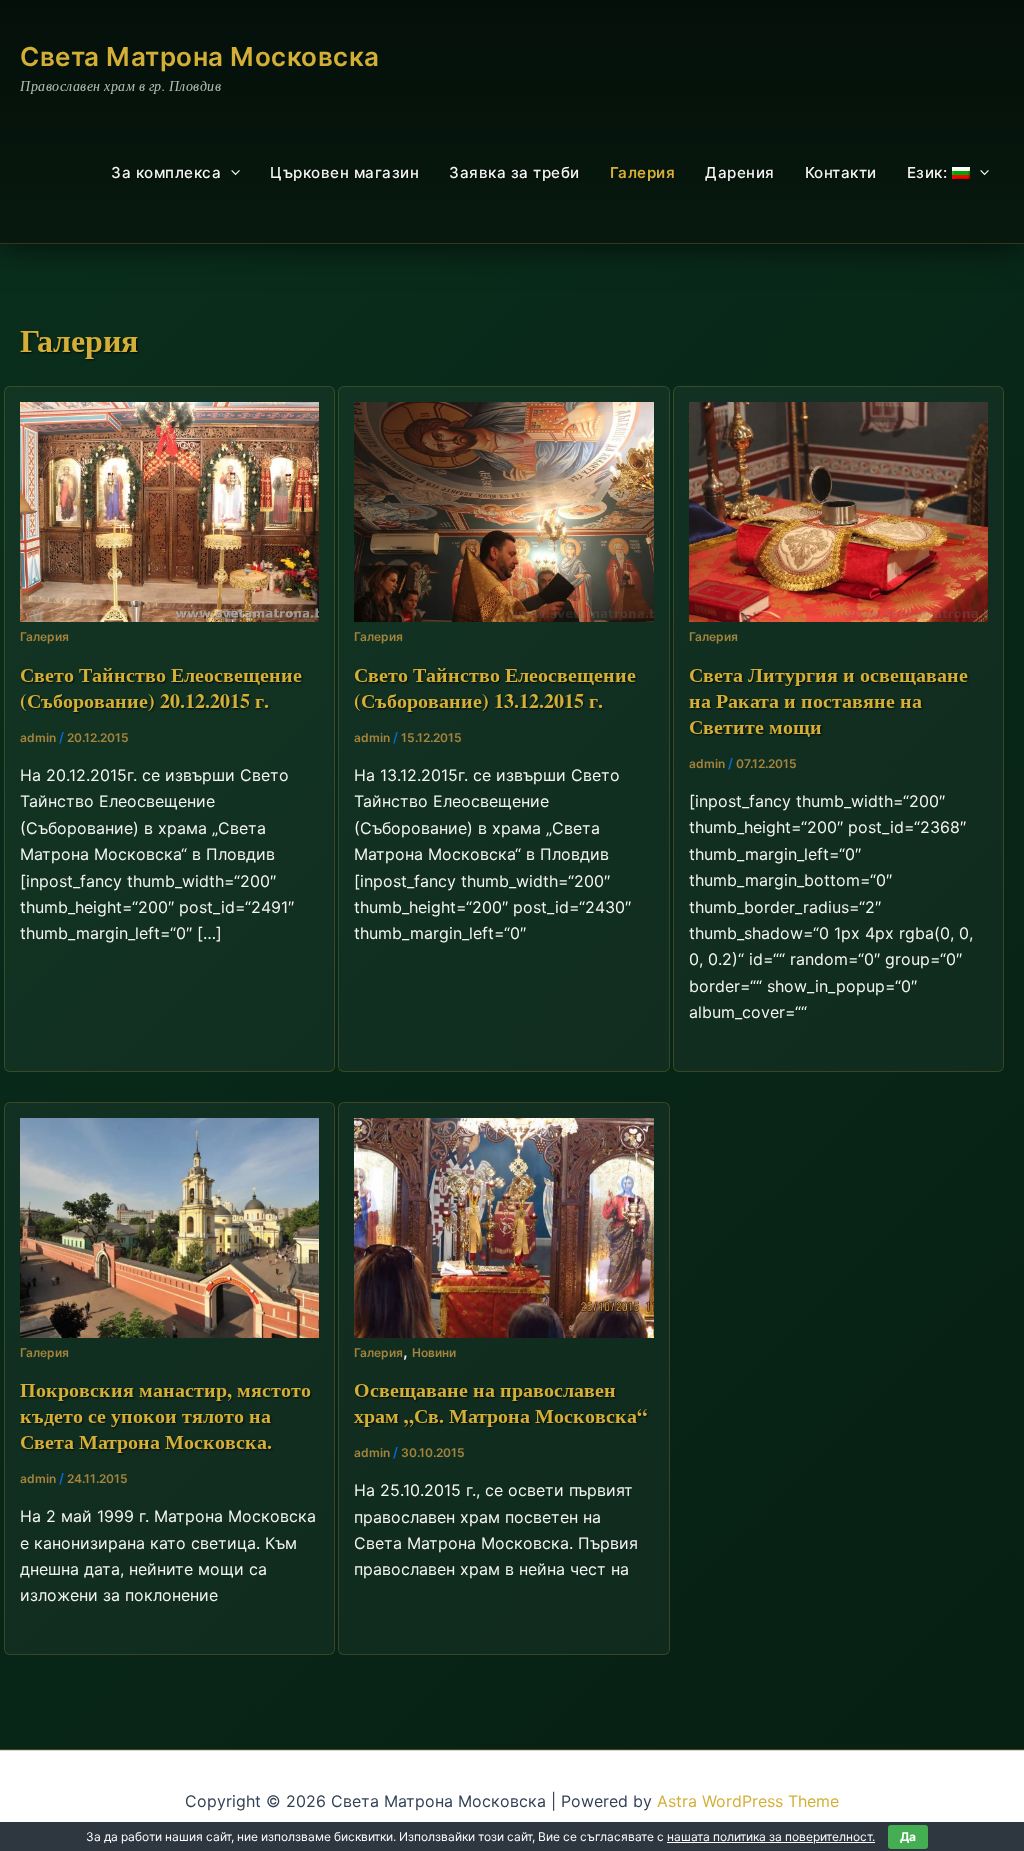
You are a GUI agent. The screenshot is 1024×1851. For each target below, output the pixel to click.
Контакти (841, 172)
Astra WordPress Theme (748, 1801)
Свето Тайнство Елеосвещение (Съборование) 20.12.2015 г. (161, 687)
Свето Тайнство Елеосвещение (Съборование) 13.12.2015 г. (495, 687)
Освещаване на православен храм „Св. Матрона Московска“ (500, 1402)
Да (908, 1836)
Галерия (643, 172)
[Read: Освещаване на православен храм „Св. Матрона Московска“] (503, 1226)
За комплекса (166, 172)
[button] (230, 173)
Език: (929, 172)
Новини (434, 1352)
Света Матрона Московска (200, 56)
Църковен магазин (344, 172)
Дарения (740, 172)
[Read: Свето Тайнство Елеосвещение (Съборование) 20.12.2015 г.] (169, 511)
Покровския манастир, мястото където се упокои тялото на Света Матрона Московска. (165, 1415)
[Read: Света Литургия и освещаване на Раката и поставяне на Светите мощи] (838, 511)
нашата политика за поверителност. (771, 1836)
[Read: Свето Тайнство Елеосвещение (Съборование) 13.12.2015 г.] (503, 511)
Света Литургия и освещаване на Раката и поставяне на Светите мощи (828, 700)
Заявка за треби (514, 172)
